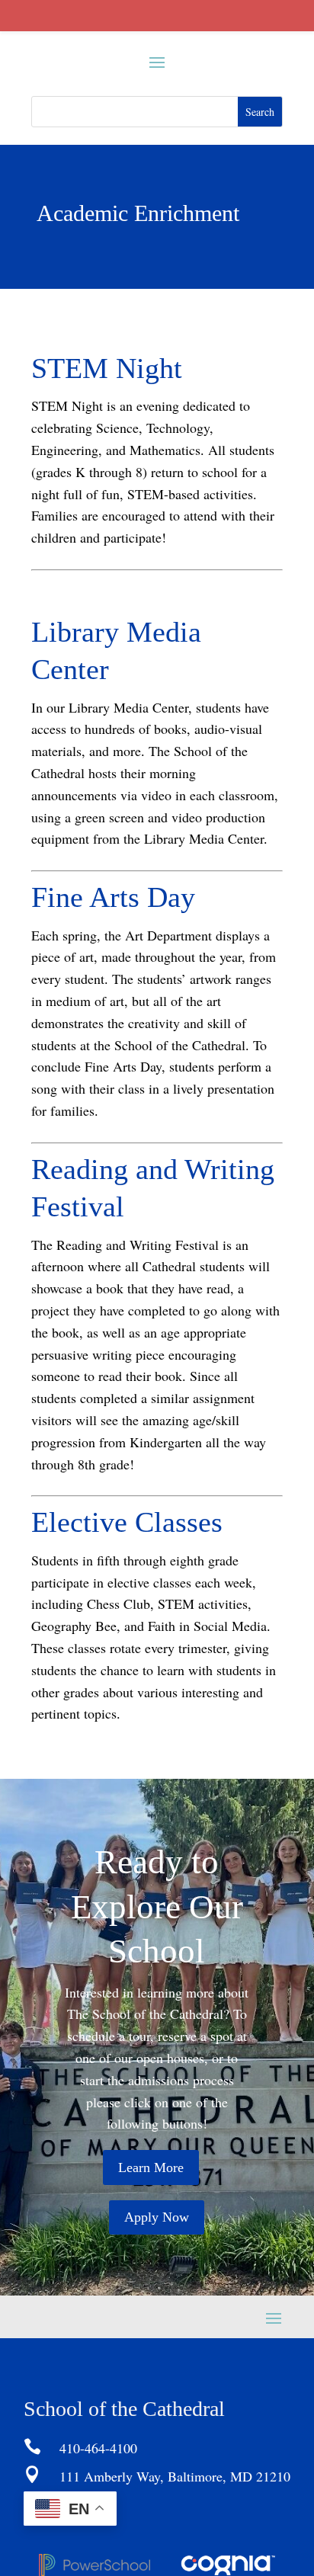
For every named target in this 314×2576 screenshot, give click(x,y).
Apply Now (157, 2217)
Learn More (151, 2167)
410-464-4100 (98, 2448)
